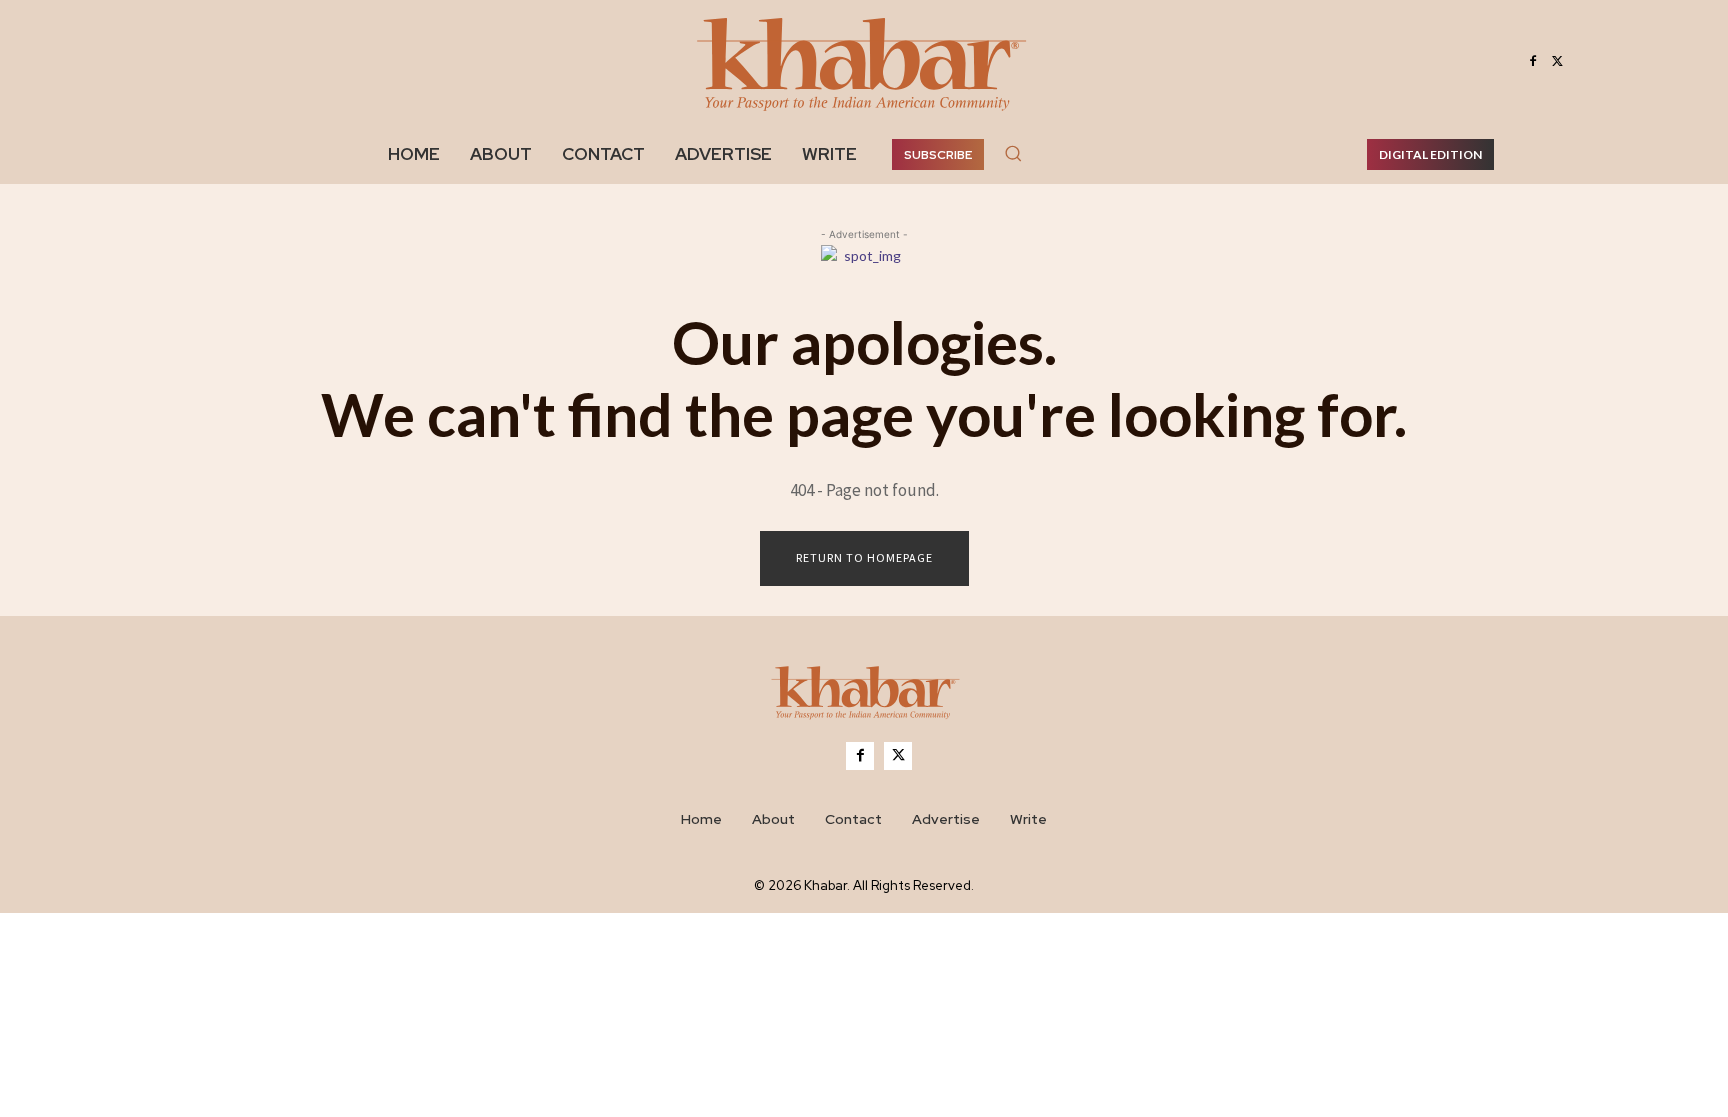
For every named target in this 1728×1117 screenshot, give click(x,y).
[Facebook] (1533, 62)
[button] (1013, 153)
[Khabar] (864, 62)
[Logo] (864, 696)
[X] (1557, 62)
